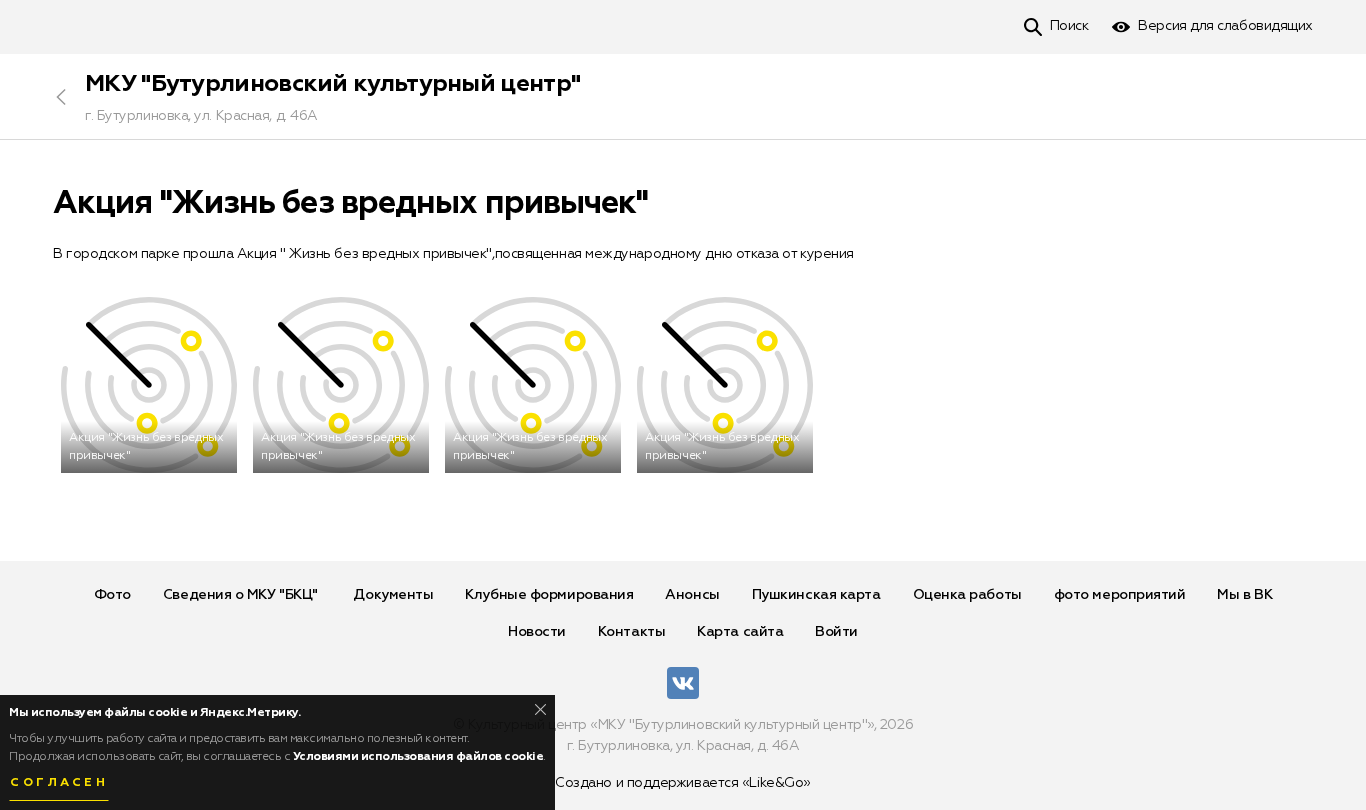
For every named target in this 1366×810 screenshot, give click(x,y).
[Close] (540, 709)
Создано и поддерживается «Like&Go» (683, 783)
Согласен (59, 783)
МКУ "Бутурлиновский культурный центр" (332, 84)
